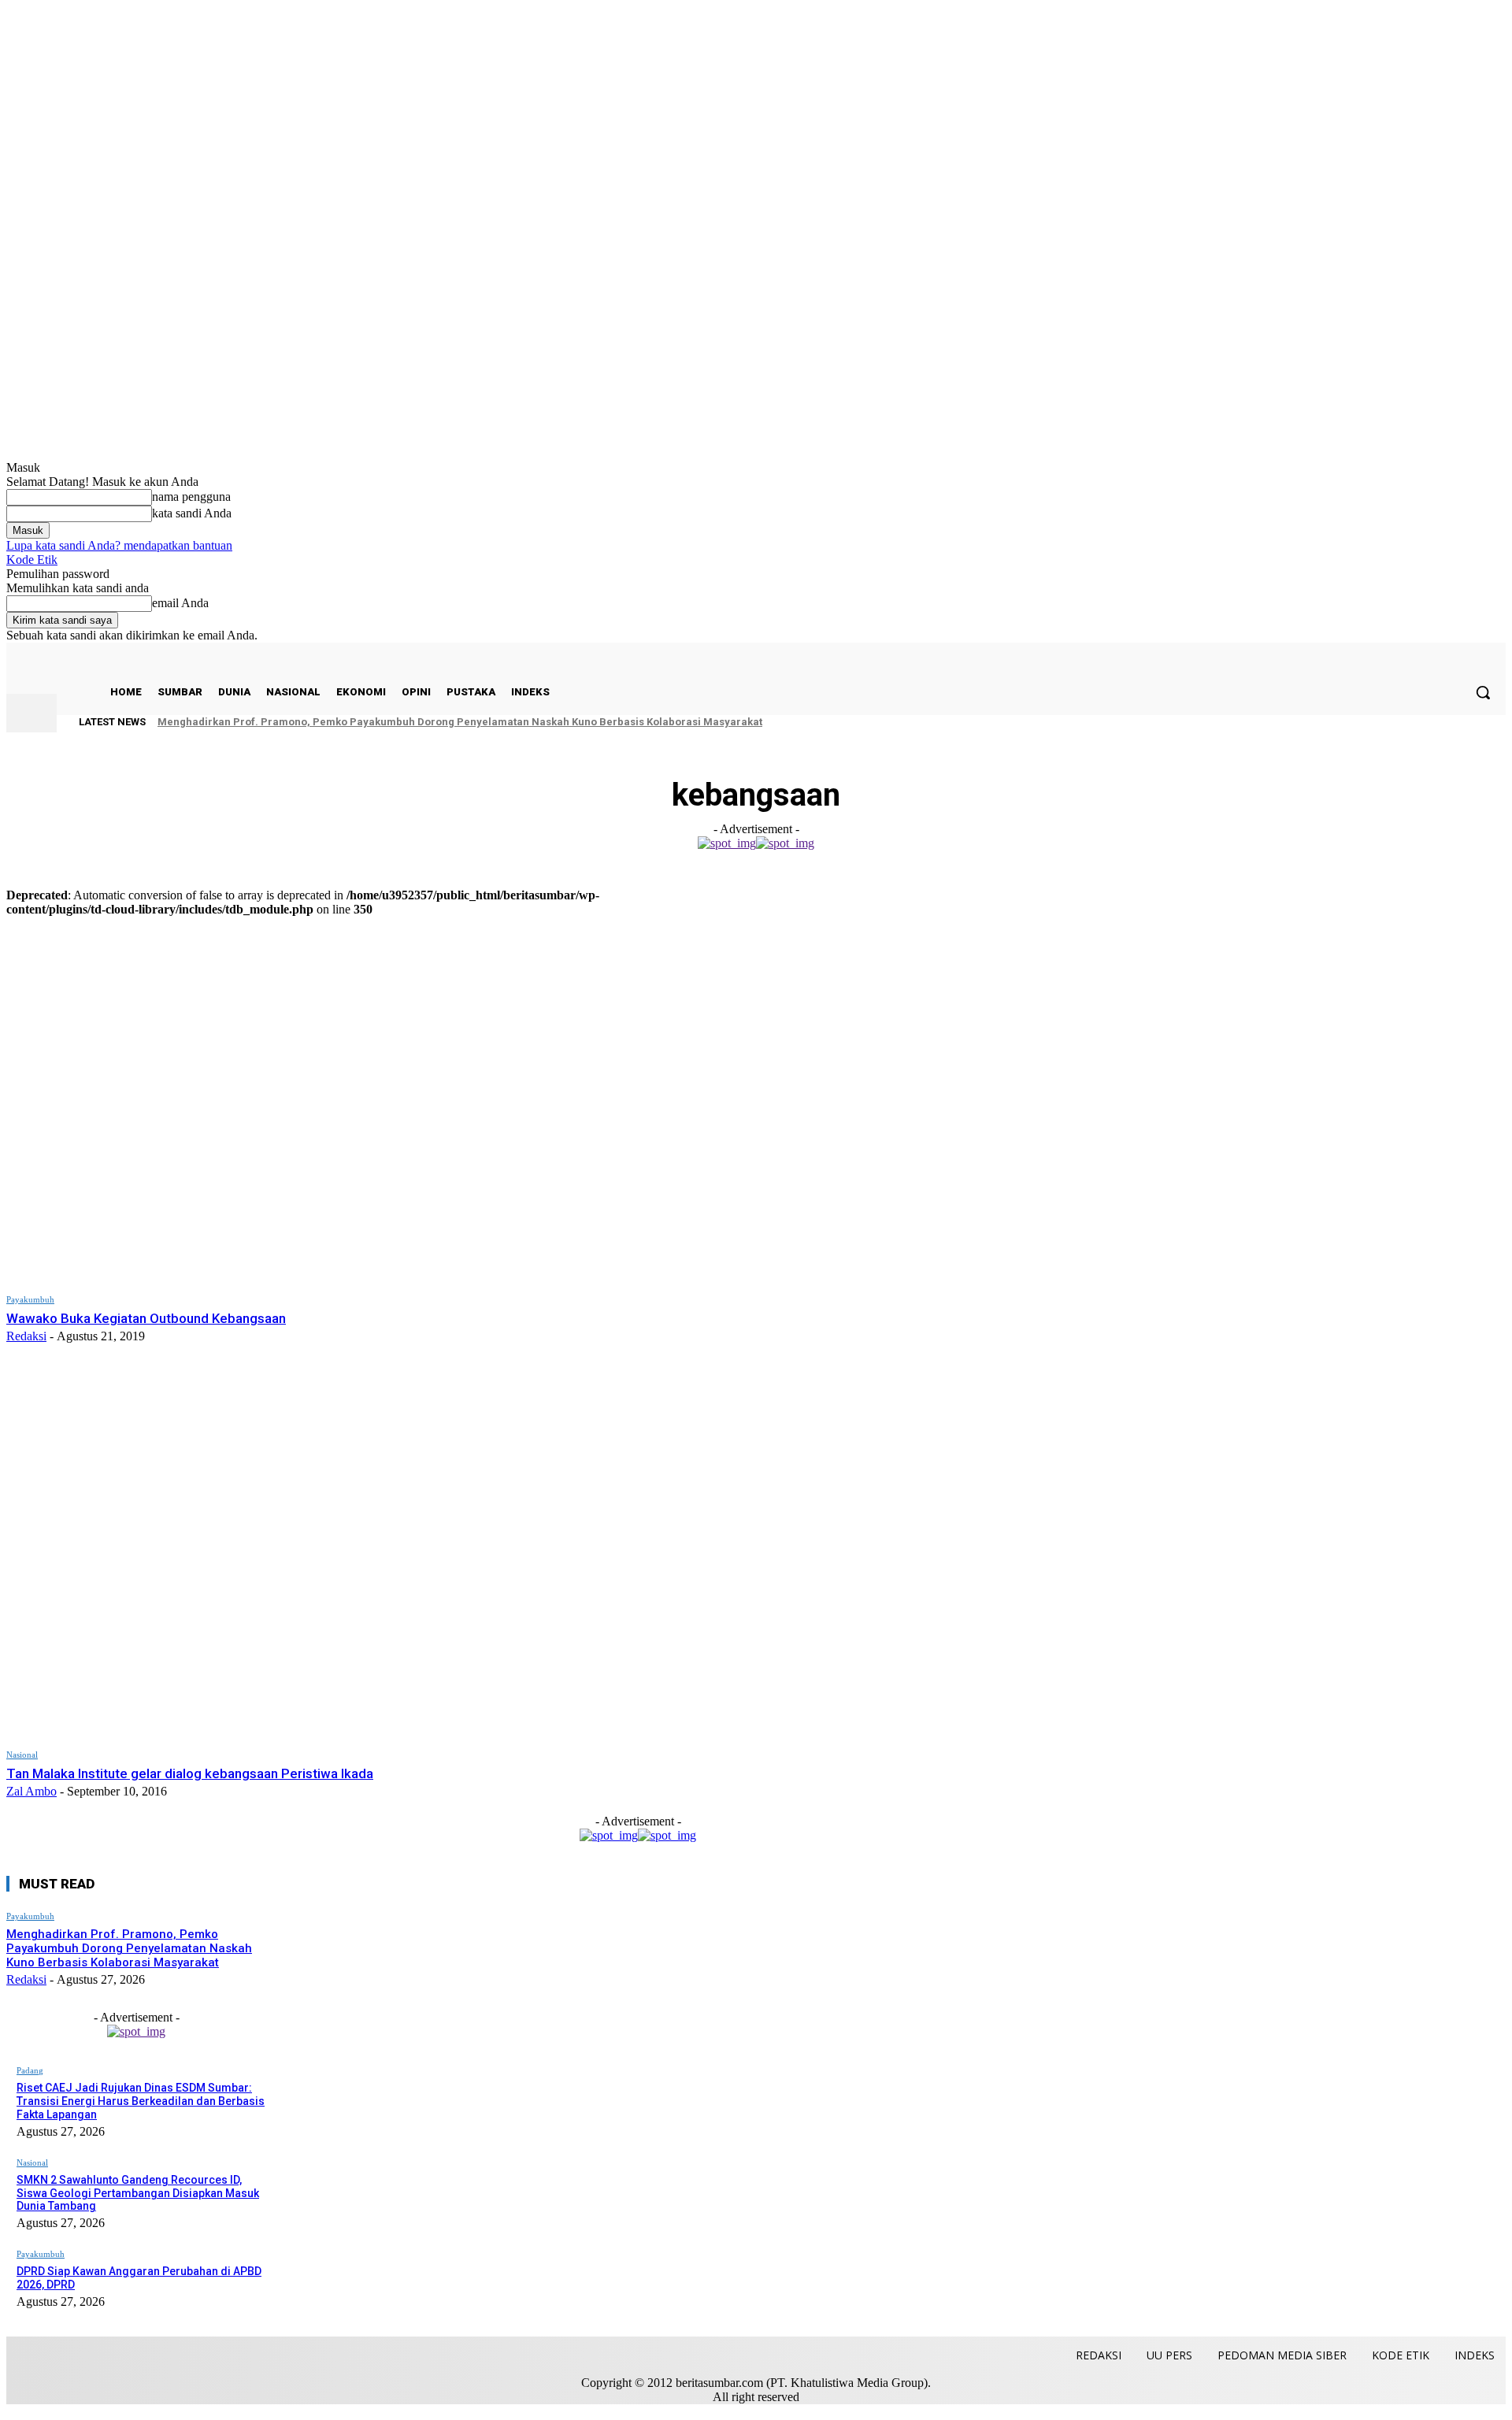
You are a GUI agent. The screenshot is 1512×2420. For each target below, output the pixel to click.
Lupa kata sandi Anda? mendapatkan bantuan (119, 545)
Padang (30, 2070)
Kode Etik (32, 560)
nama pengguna (191, 497)
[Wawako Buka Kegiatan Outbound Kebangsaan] (326, 1099)
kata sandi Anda (192, 513)
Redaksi (26, 1336)
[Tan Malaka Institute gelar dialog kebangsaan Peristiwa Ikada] (326, 1554)
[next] (1459, 722)
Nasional (22, 1755)
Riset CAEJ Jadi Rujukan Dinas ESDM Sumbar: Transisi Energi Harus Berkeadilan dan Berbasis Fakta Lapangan (141, 2101)
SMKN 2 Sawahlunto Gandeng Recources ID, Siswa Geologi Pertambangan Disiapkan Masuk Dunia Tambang (138, 2193)
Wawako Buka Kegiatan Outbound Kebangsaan (146, 1318)
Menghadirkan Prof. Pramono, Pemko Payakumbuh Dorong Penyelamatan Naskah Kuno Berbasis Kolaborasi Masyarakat (460, 722)
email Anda (180, 603)
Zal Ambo (31, 1791)
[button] (1483, 692)
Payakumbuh (30, 1299)
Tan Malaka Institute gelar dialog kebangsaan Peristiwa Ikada (190, 1773)
